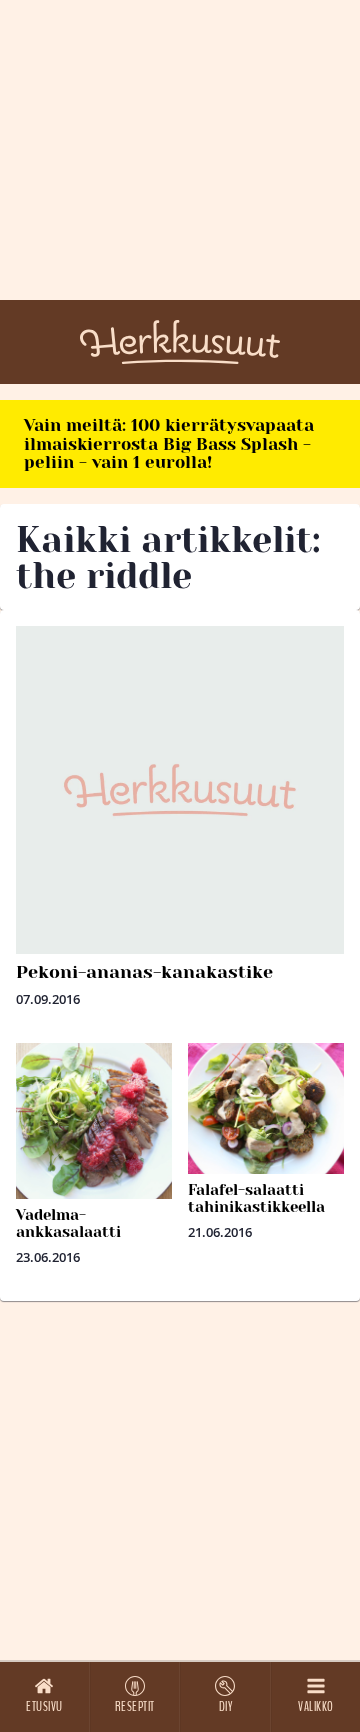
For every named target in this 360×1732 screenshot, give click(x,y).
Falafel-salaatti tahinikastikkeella (256, 1198)
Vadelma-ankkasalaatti (68, 1223)
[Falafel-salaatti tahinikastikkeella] (266, 1108)
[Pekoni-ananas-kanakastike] (180, 790)
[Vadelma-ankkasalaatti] (94, 1121)
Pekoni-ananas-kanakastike (144, 972)
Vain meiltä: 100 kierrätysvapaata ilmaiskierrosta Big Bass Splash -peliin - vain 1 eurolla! (169, 443)
